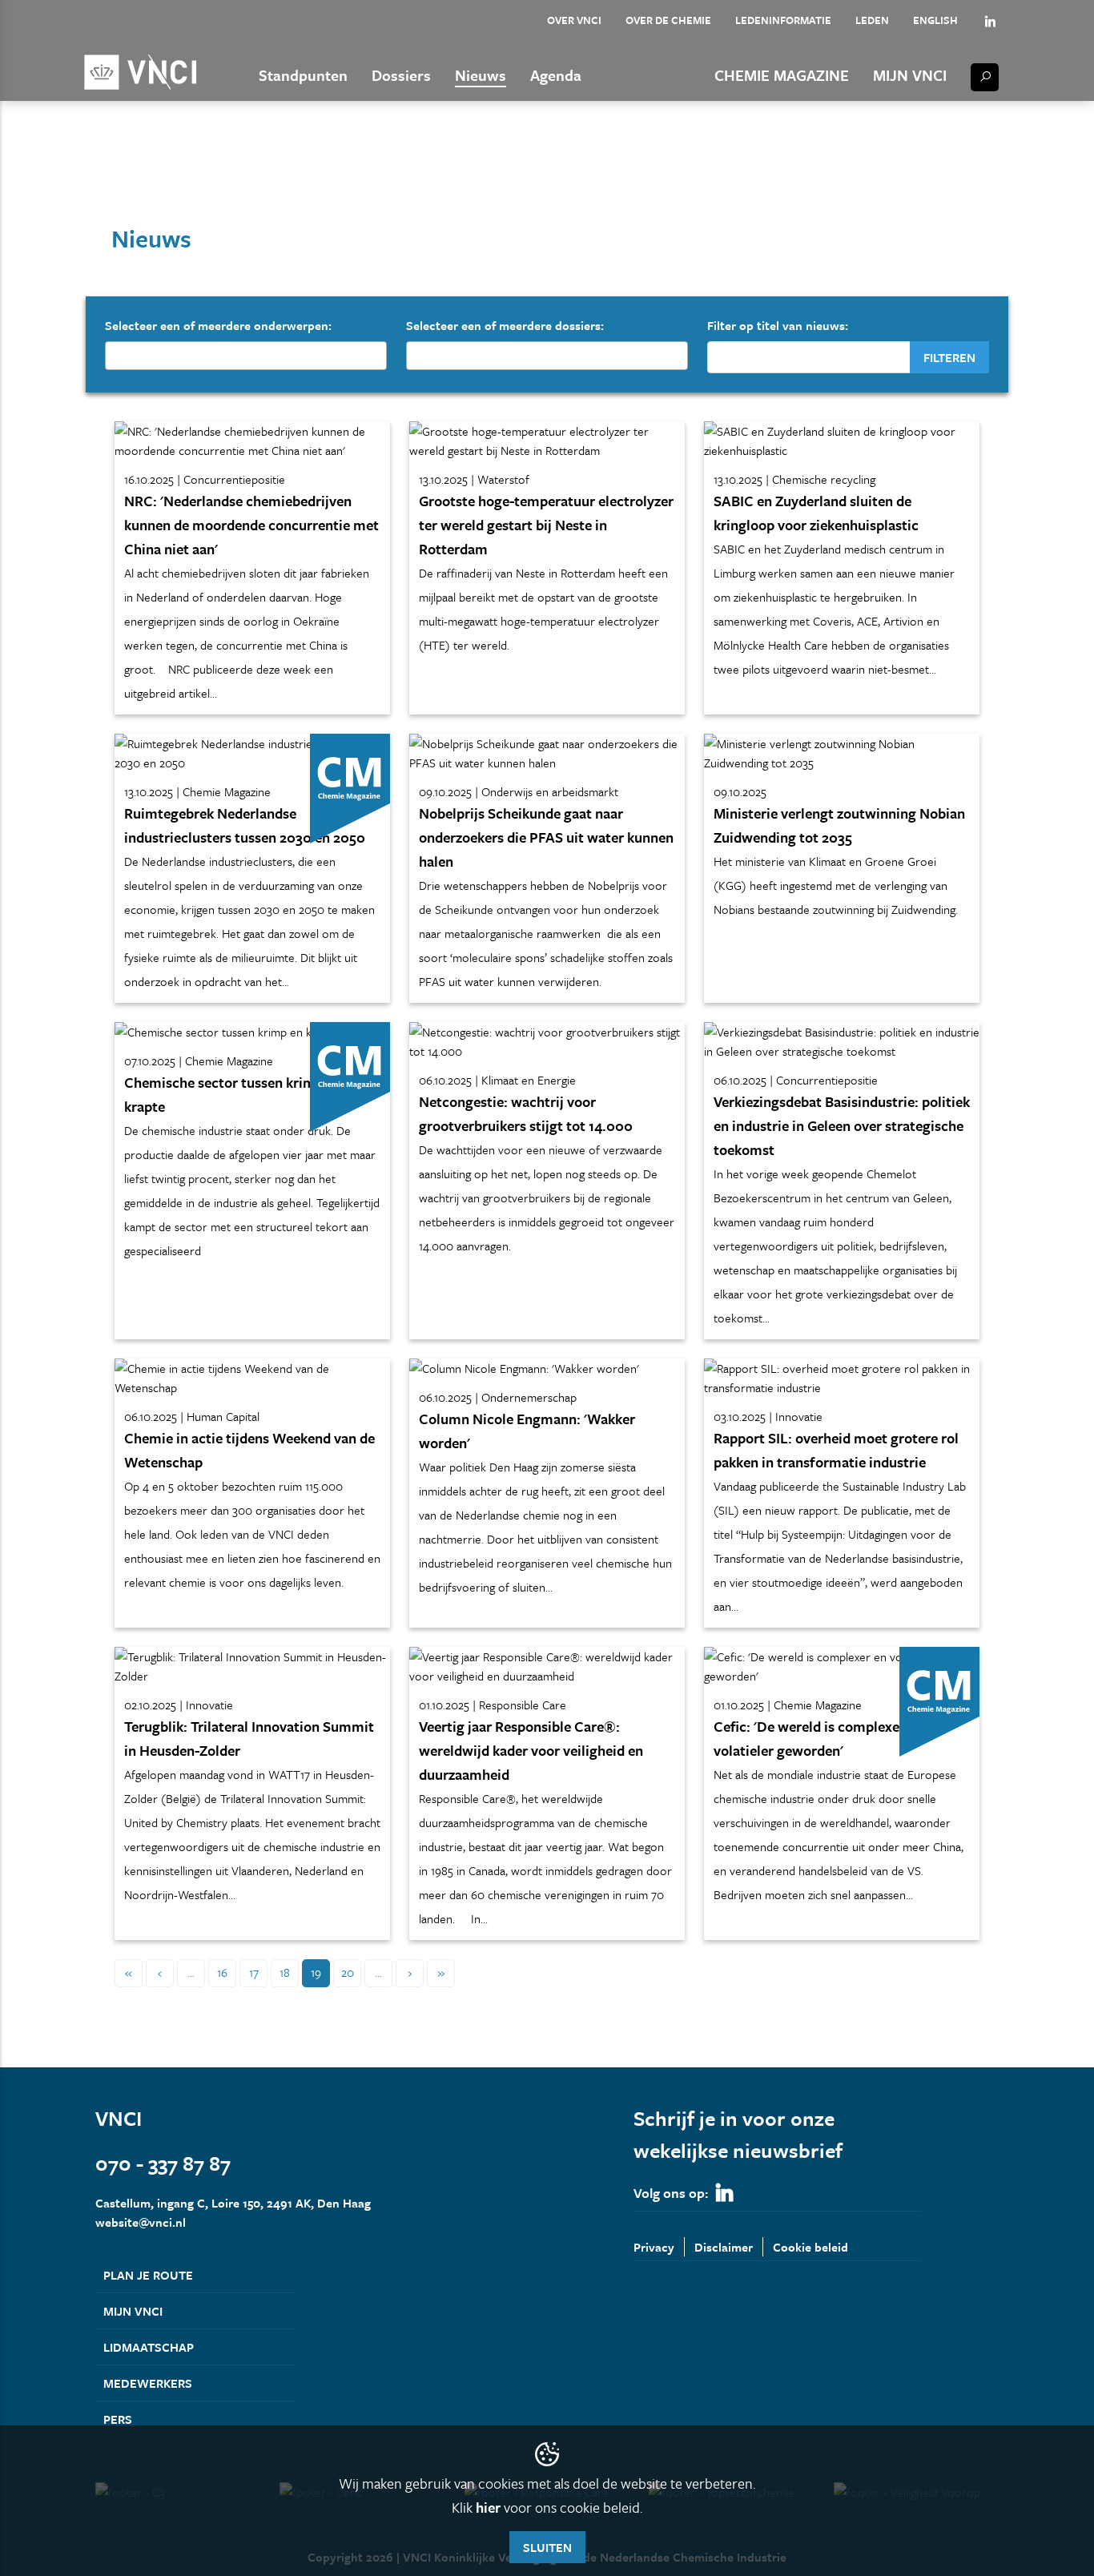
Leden (872, 20)
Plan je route (148, 2275)
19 (316, 1972)
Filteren (949, 357)
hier (488, 2507)
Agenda (556, 75)
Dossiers (401, 75)
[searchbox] (115, 355)
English (935, 20)
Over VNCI (574, 20)
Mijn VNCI (910, 75)
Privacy (654, 2247)
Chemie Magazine (782, 75)
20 (348, 1972)
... (191, 1972)
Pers (118, 2419)
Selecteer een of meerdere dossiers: (505, 325)
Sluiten (547, 2547)
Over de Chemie (668, 20)
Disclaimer (724, 2247)
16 (222, 1972)
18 (285, 1972)
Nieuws (481, 75)
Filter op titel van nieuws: (778, 325)
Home (110, 175)
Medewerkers (148, 2383)
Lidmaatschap (149, 2347)
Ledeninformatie (783, 20)
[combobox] (246, 356)
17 (254, 1972)
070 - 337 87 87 (163, 2163)
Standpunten (303, 75)
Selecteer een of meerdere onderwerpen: (218, 325)
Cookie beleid (810, 2247)
